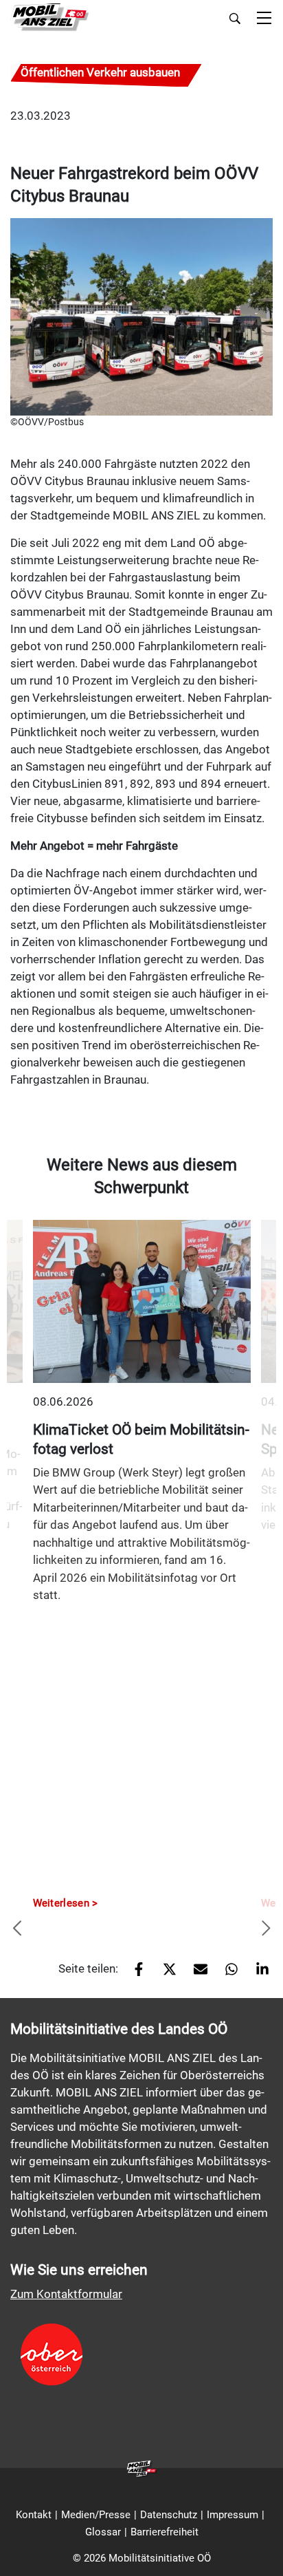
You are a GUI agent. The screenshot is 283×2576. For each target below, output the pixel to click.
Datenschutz (169, 2515)
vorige (17, 1929)
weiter (266, 1929)
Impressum (233, 2515)
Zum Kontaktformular (66, 2294)
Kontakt (34, 2515)
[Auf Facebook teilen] (134, 1974)
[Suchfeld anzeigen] (235, 19)
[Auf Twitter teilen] (165, 1974)
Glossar (103, 2532)
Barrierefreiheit (165, 2532)
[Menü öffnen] (264, 19)
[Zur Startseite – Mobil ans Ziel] (50, 18)
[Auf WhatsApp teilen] (226, 1974)
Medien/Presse (96, 2515)
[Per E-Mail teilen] (195, 1974)
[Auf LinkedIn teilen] (257, 1974)
